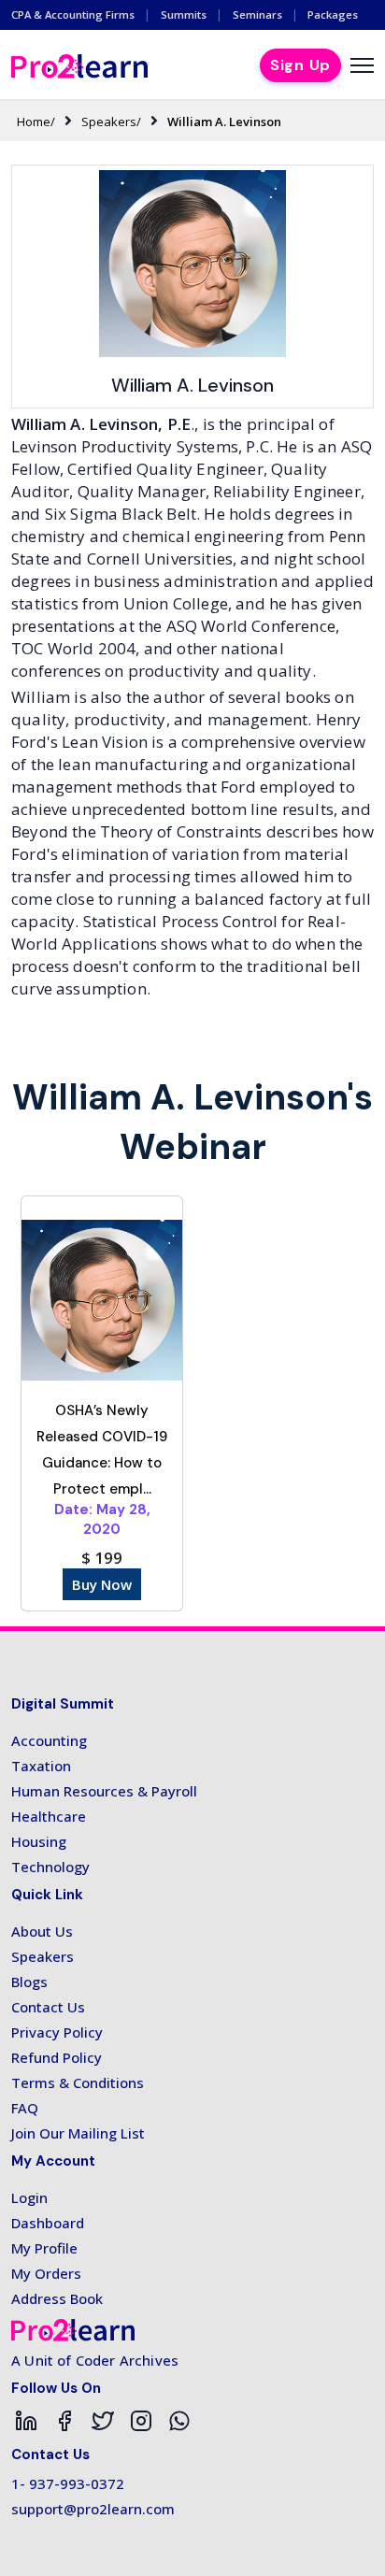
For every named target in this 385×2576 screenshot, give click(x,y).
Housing (39, 1841)
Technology (50, 1867)
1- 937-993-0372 (68, 2483)
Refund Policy (57, 2057)
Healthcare (49, 1816)
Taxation (41, 1766)
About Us (42, 1931)
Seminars (257, 14)
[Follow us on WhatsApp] (179, 2421)
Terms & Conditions (78, 2082)
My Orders (46, 2273)
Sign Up (300, 65)
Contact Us (48, 2007)
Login (29, 2197)
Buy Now (102, 1584)
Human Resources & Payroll (104, 1791)
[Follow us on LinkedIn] (26, 2421)
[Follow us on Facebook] (64, 2421)
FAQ (25, 2108)
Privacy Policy (57, 2032)
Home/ (36, 122)
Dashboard (48, 2223)
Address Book (57, 2298)
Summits (184, 14)
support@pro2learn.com (93, 2509)
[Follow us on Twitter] (103, 2421)
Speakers (43, 1956)
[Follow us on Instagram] (141, 2421)
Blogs (29, 1982)
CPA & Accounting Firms (73, 14)
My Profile (44, 2248)
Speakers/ (111, 122)
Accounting (49, 1740)
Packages (333, 14)
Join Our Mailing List (78, 2133)
